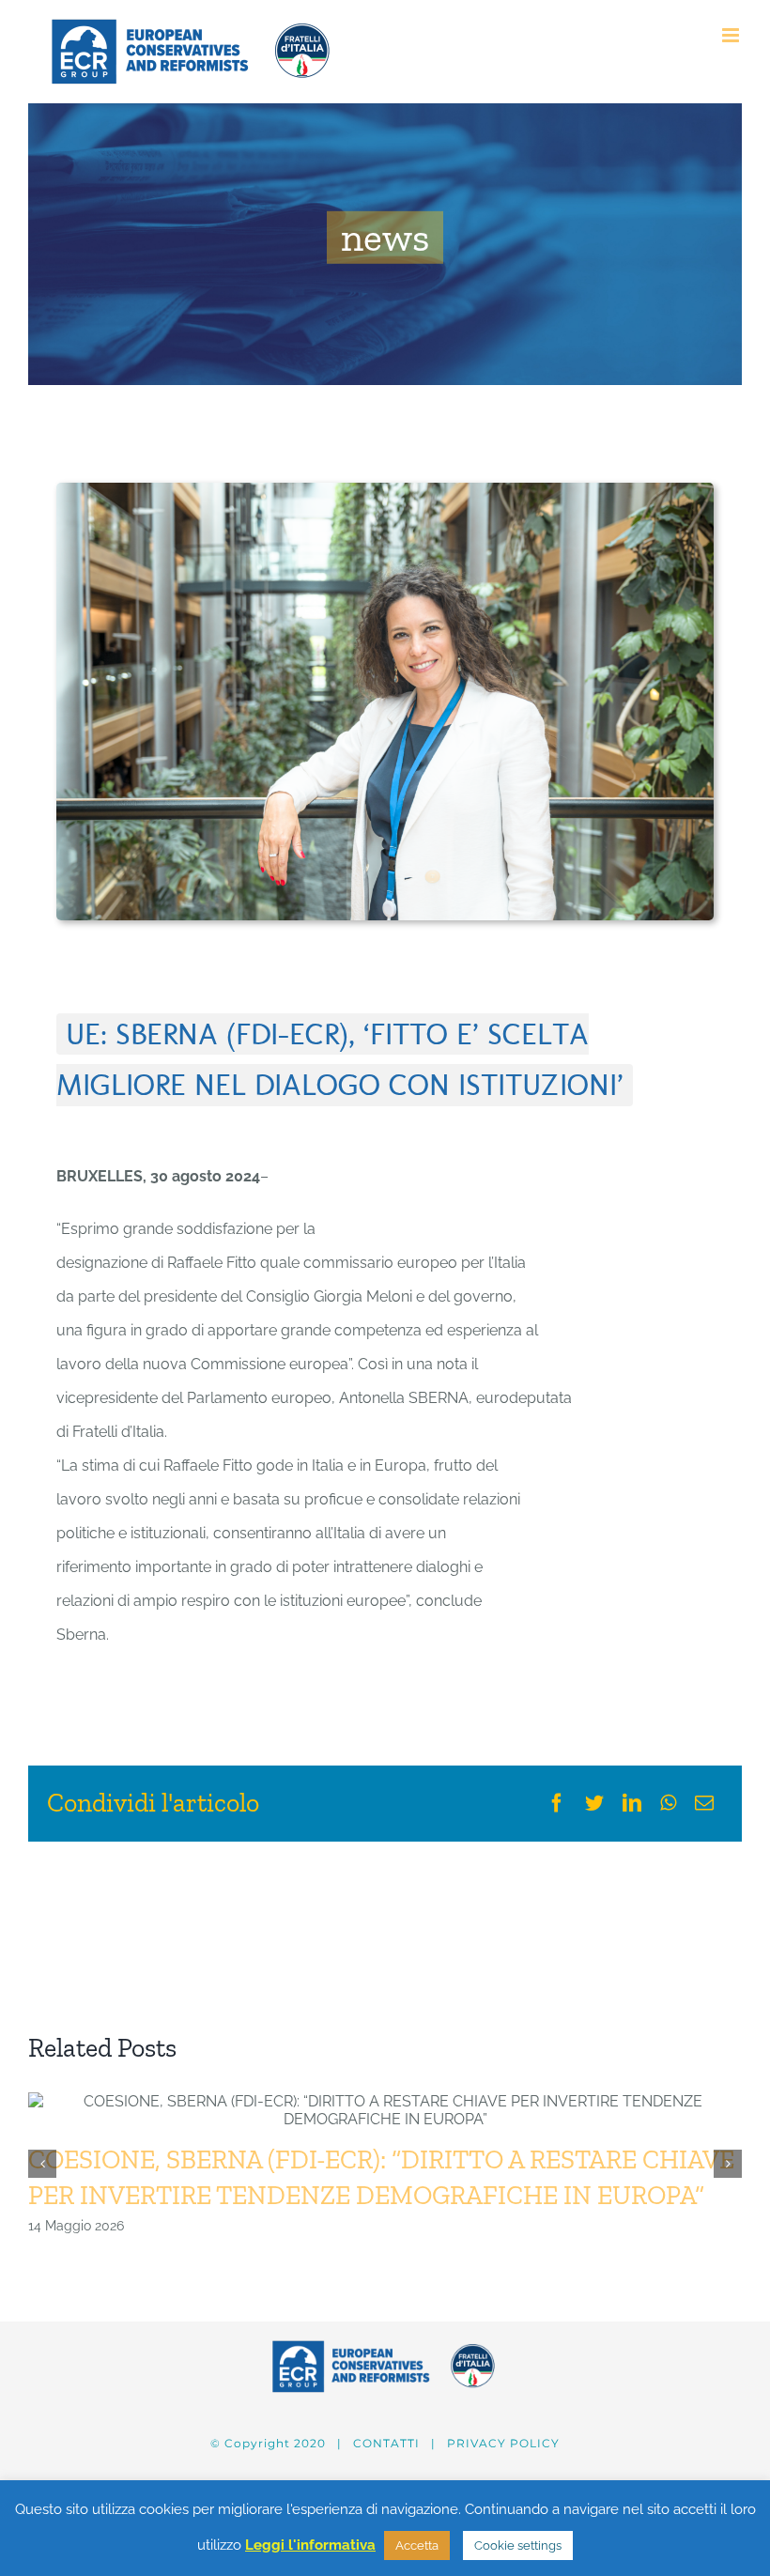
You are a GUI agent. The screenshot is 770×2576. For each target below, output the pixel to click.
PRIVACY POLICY (503, 2443)
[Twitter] (594, 1803)
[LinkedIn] (632, 1803)
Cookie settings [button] (518, 2545)
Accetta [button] (417, 2545)
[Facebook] (557, 1803)
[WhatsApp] (668, 1803)
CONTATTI (386, 2443)
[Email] (704, 1803)
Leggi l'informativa (310, 2545)
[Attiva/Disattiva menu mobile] (732, 35)
